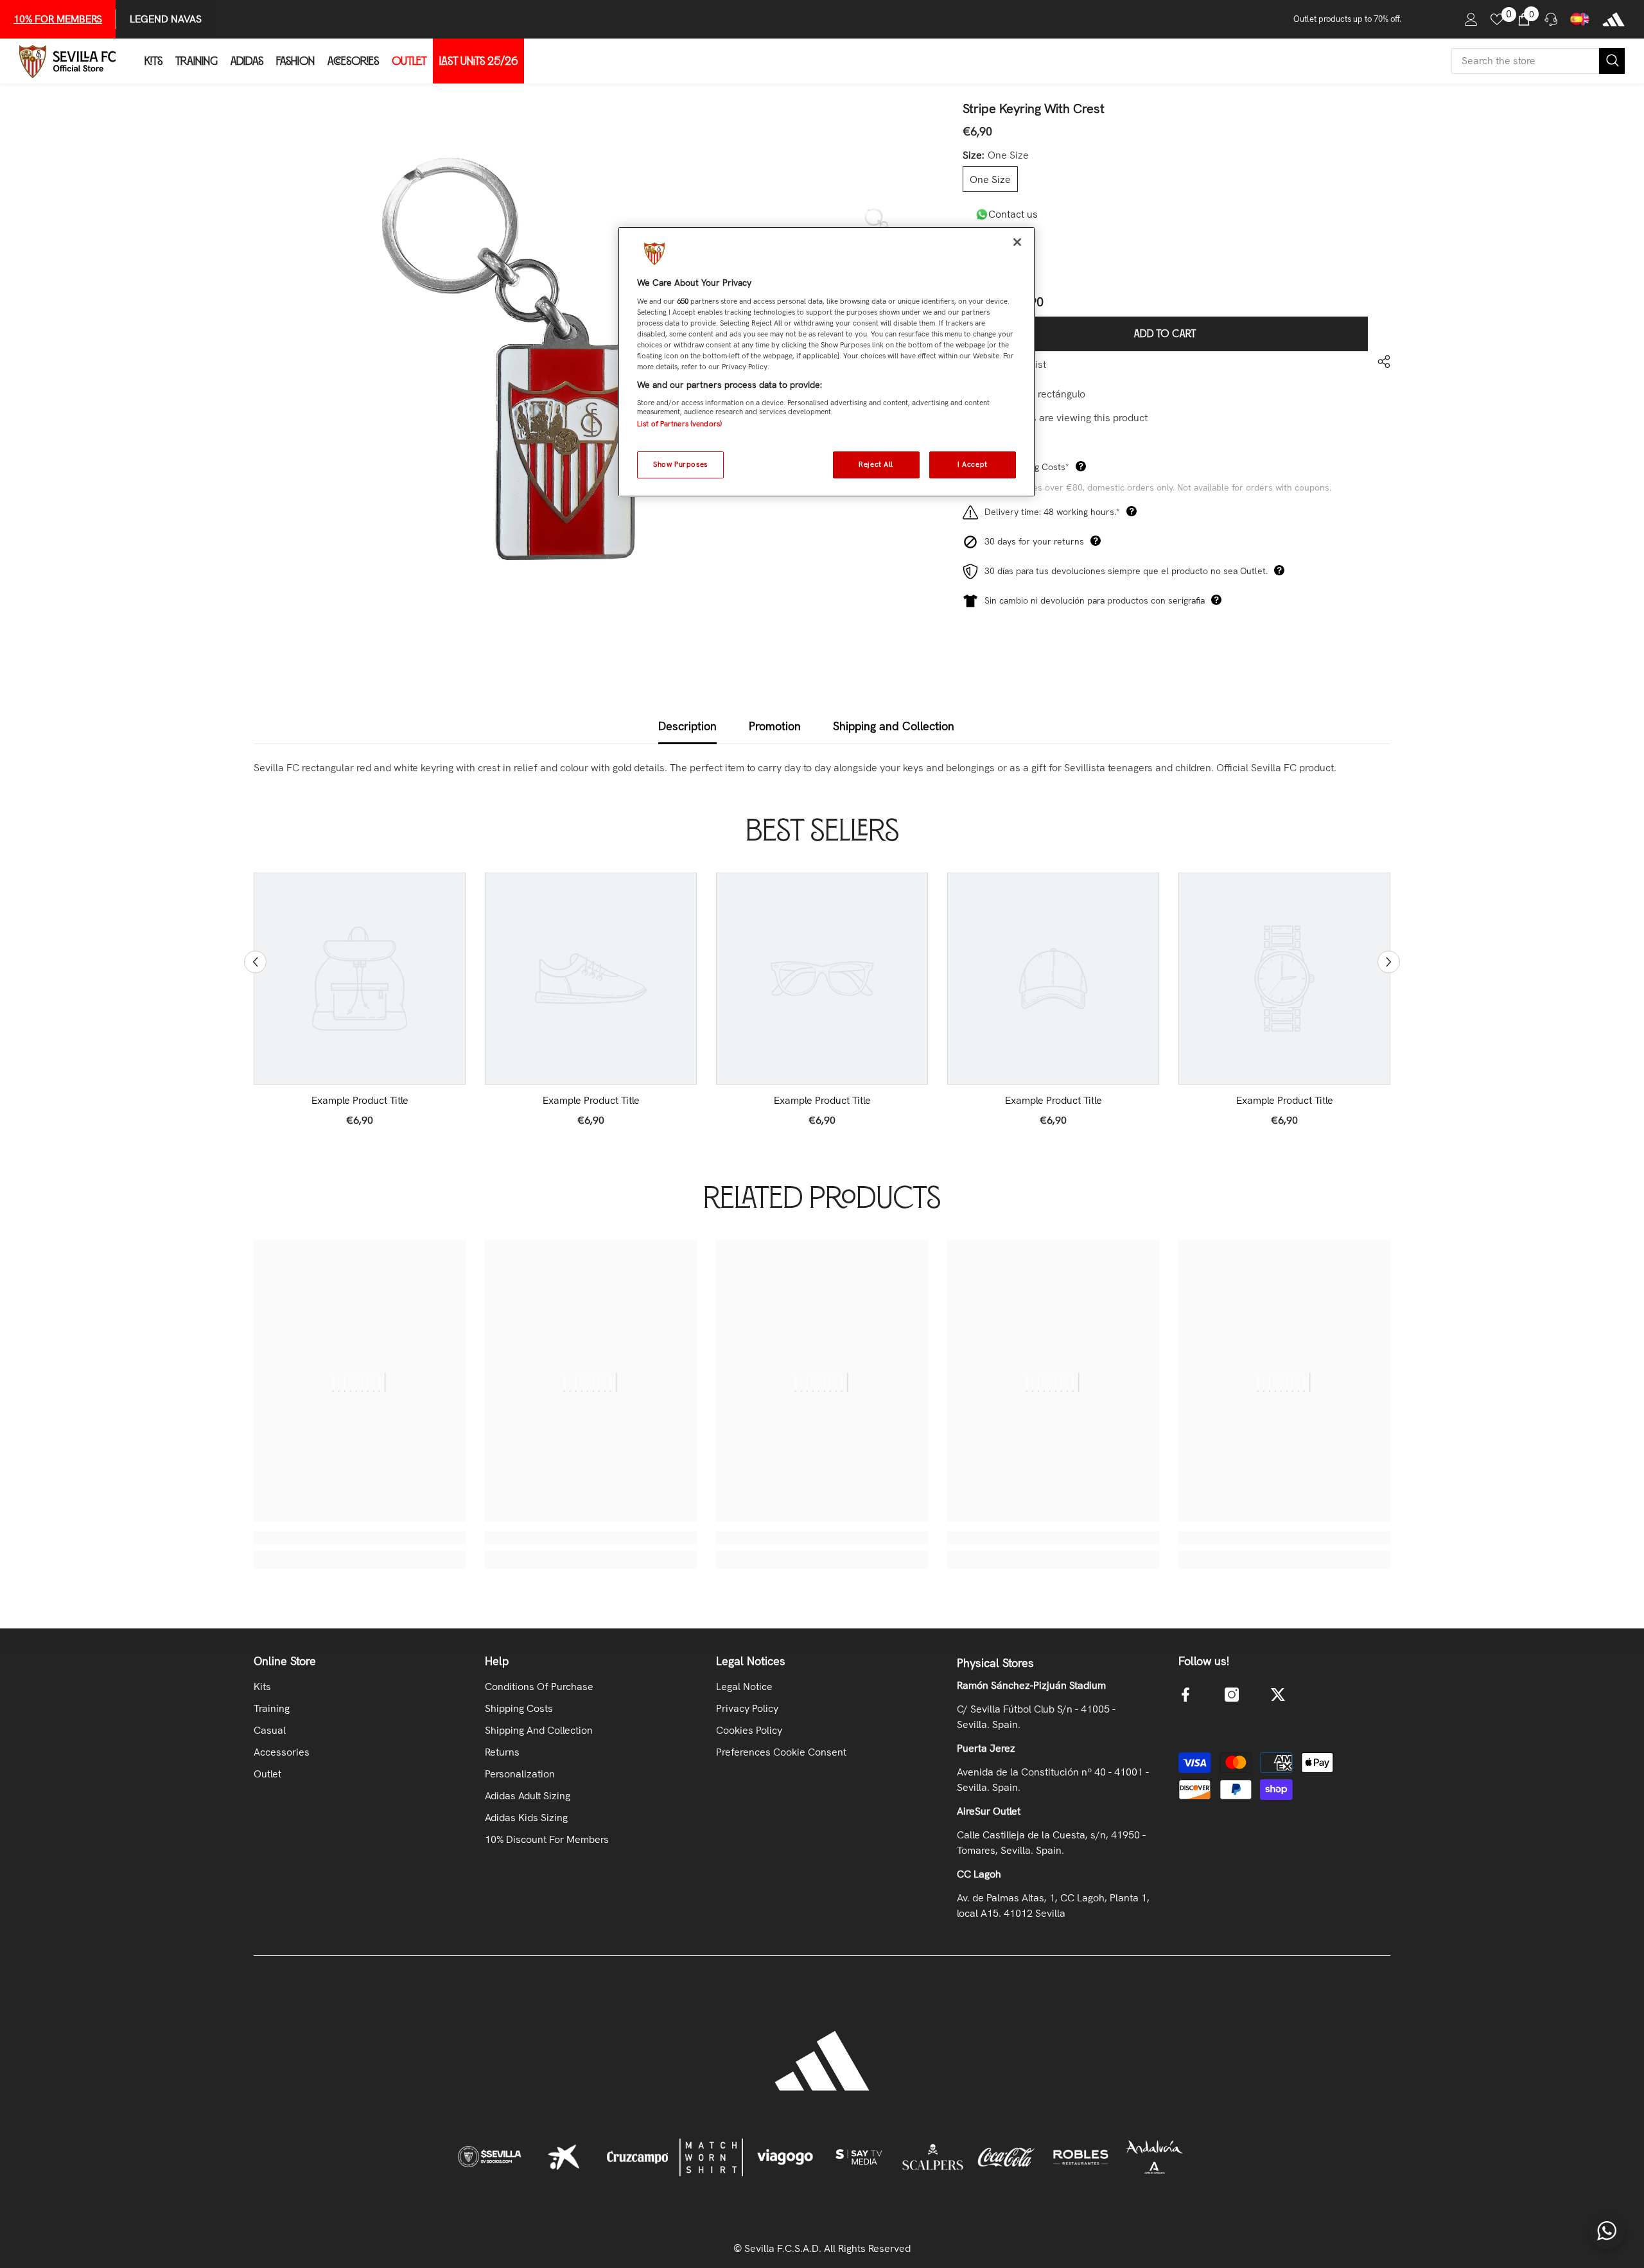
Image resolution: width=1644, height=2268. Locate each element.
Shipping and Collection (894, 726)
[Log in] (1471, 19)
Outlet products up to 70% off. (1347, 19)
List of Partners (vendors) (679, 424)
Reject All (876, 464)
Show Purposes (680, 464)
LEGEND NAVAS (166, 19)
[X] (1278, 1695)
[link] (360, 1101)
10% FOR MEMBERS (58, 19)
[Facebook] (1185, 1695)
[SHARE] (1379, 362)
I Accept (973, 464)
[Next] (1389, 962)
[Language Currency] (1580, 19)
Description (687, 726)
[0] (1497, 19)
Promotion (775, 726)
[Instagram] (1232, 1695)
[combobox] (1525, 61)
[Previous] (255, 962)
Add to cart (1165, 334)
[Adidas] (1613, 19)
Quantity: (983, 245)
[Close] (1017, 242)
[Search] (1538, 61)
